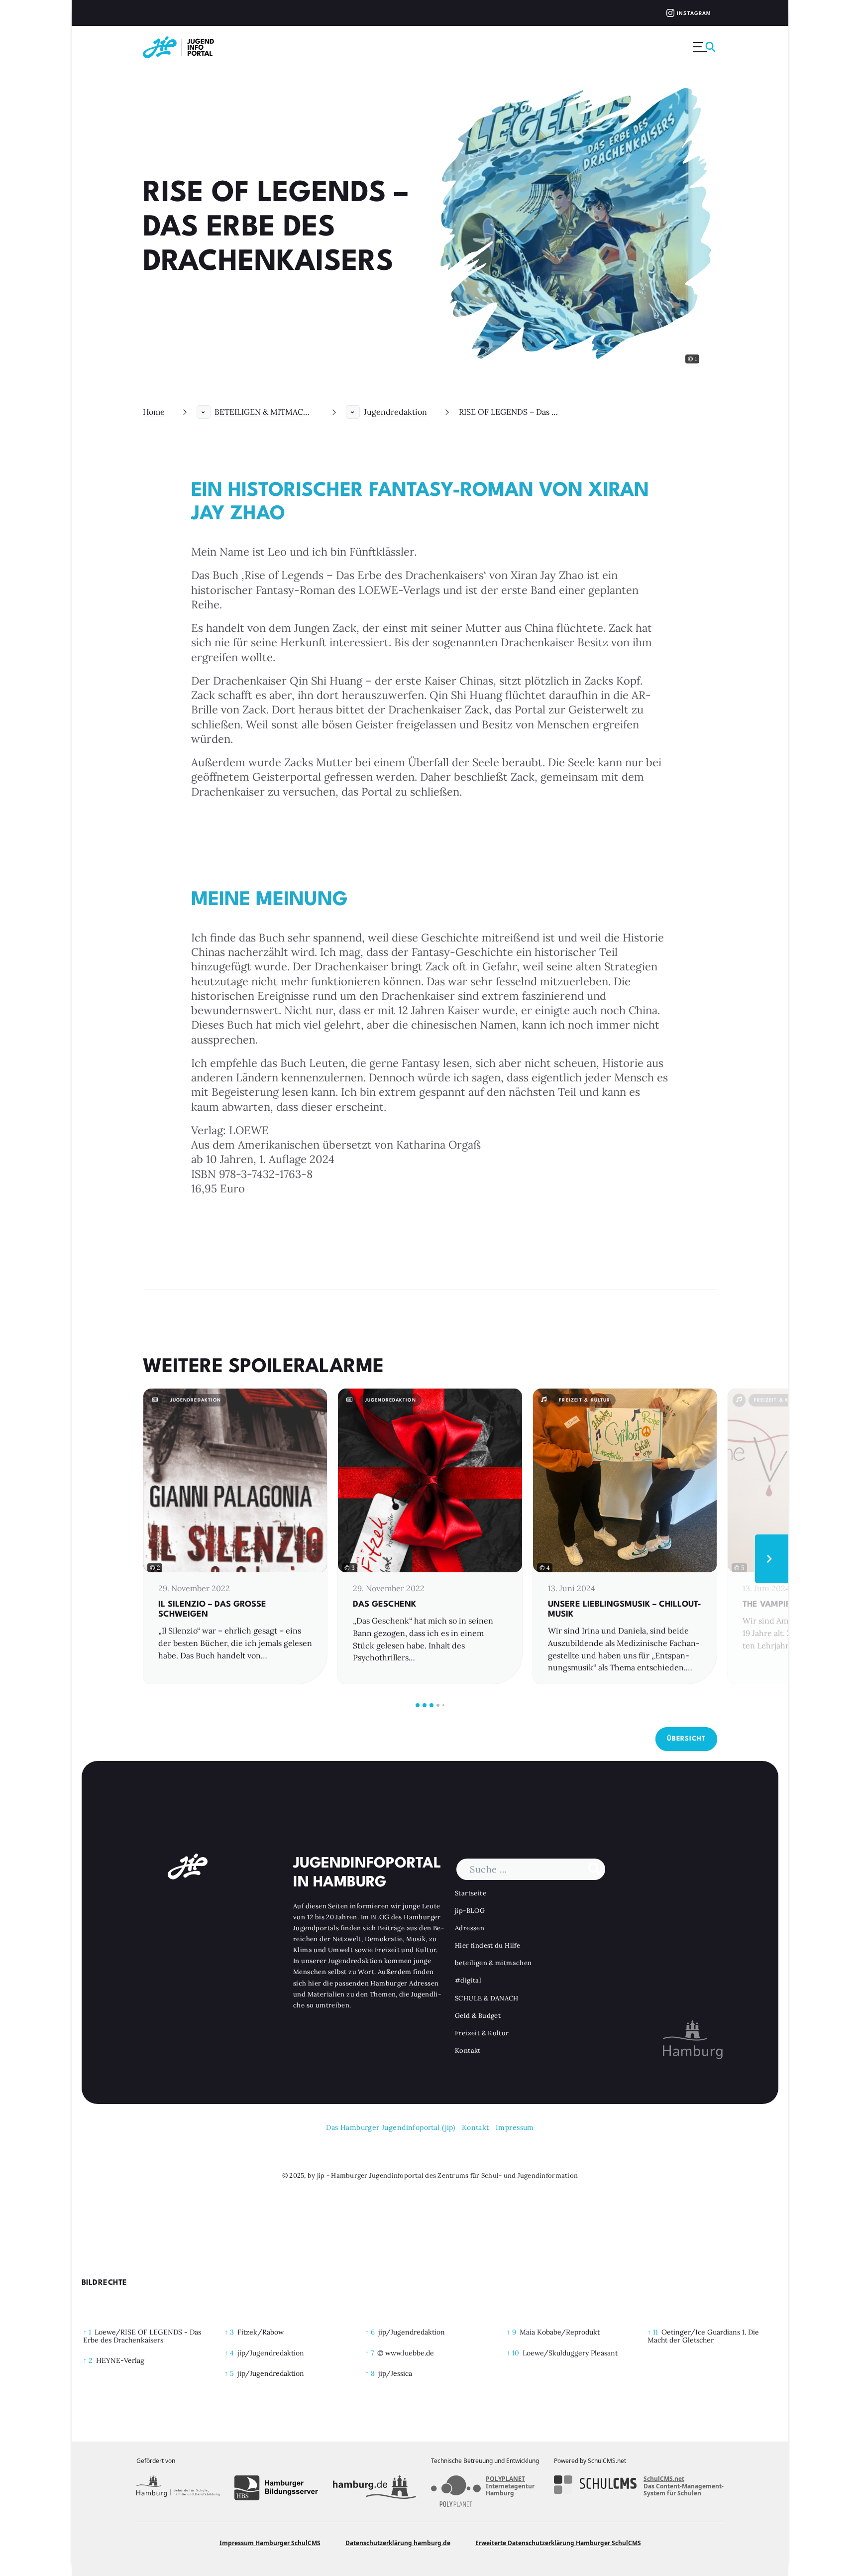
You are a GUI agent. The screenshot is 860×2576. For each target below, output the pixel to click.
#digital (468, 1980)
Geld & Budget (478, 2016)
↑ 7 (370, 2353)
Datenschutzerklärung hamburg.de (398, 2543)
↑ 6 (370, 2332)
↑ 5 (229, 2373)
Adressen (470, 1928)
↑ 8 (370, 2373)
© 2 (155, 1568)
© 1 (692, 359)
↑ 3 (229, 2332)
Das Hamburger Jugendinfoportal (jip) (390, 2127)
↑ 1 (87, 2332)
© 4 (545, 1568)
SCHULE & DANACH (487, 1998)
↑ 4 (229, 2353)
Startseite (471, 1893)
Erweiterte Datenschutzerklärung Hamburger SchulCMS (558, 2543)
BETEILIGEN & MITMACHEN (264, 412)
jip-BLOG (470, 1911)
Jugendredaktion (395, 412)
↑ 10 (513, 2353)
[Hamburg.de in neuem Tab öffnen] (375, 2488)
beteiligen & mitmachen (493, 1963)
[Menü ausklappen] (705, 47)
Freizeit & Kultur (482, 2033)
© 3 (350, 1568)
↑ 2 (88, 2360)
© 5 (739, 1568)
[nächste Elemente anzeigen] (772, 1559)
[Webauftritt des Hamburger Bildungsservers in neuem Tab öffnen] (276, 2488)
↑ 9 (511, 2332)
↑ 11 (653, 2332)
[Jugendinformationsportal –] (183, 47)
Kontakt (468, 2050)
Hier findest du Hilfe (487, 1945)
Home (154, 412)
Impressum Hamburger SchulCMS (270, 2543)
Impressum (515, 2127)
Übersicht (686, 1739)
